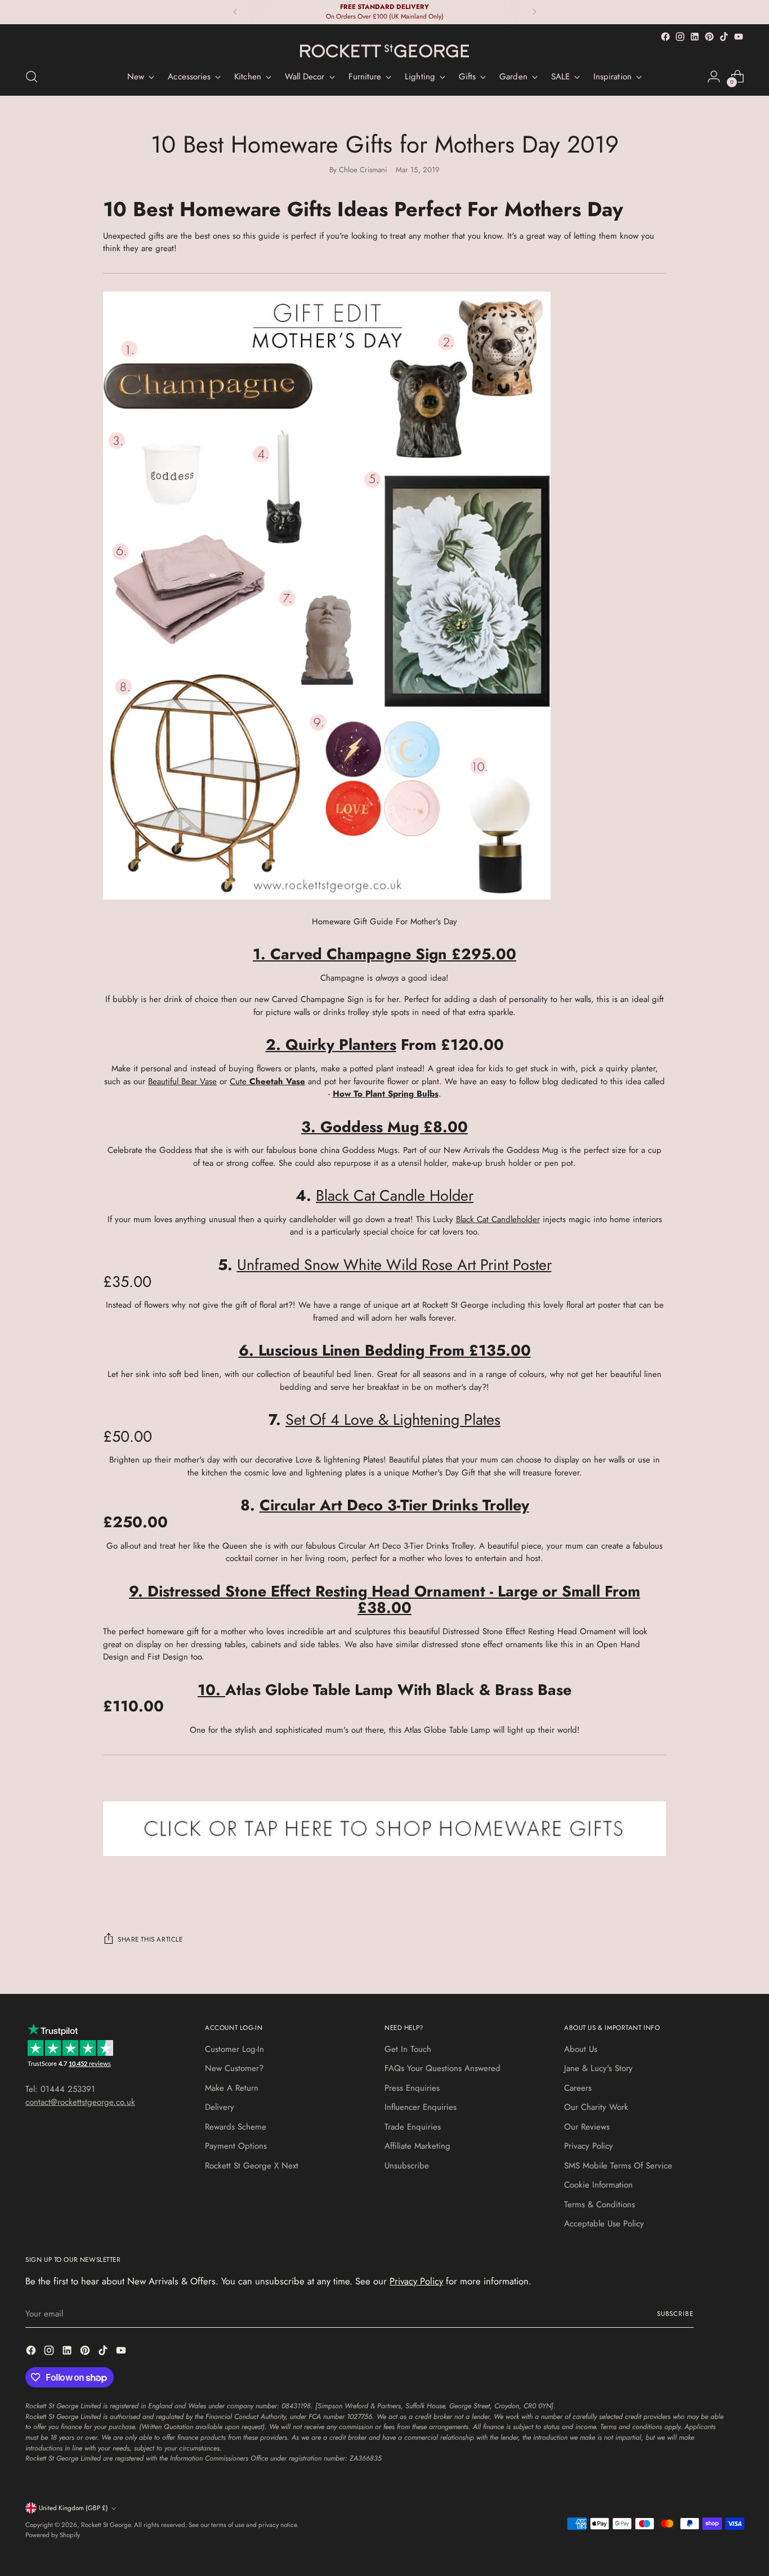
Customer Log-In (234, 2049)
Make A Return (232, 2088)
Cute (267, 1081)
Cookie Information (598, 2185)
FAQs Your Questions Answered (442, 2068)
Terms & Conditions (600, 2204)
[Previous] (235, 12)
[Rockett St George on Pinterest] (709, 37)
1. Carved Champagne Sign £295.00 (384, 954)
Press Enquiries (412, 2088)
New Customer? (234, 2068)
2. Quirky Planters (331, 1045)
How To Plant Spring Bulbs (386, 1094)
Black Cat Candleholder (498, 1219)
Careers (578, 2088)
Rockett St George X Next (252, 2166)
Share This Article (150, 1939)
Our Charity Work (596, 2107)
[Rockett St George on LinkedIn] (695, 37)
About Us (581, 2049)
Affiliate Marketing (417, 2146)
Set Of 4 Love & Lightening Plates (393, 1419)
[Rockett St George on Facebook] (665, 37)
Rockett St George (106, 2525)
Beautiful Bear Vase (182, 1081)
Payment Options (236, 2146)
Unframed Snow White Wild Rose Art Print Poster (394, 1265)
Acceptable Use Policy (604, 2224)
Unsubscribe (407, 2166)
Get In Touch (408, 2049)
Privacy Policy (589, 2146)
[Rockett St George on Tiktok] (724, 37)
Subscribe (675, 2314)
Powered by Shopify (53, 2535)
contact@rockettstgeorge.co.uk (80, 2102)
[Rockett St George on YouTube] (739, 37)
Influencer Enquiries (421, 2107)
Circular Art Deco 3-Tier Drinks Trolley (394, 1505)
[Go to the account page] (714, 77)
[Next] (534, 12)
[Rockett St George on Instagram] (680, 37)
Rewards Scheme (236, 2127)
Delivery (220, 2107)
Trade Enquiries (413, 2127)
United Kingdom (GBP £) (73, 2508)
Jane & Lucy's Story (598, 2068)
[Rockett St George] (384, 51)
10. (211, 1690)
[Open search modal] (32, 77)
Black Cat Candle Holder (395, 1195)
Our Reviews (587, 2127)
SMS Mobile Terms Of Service (618, 2166)
